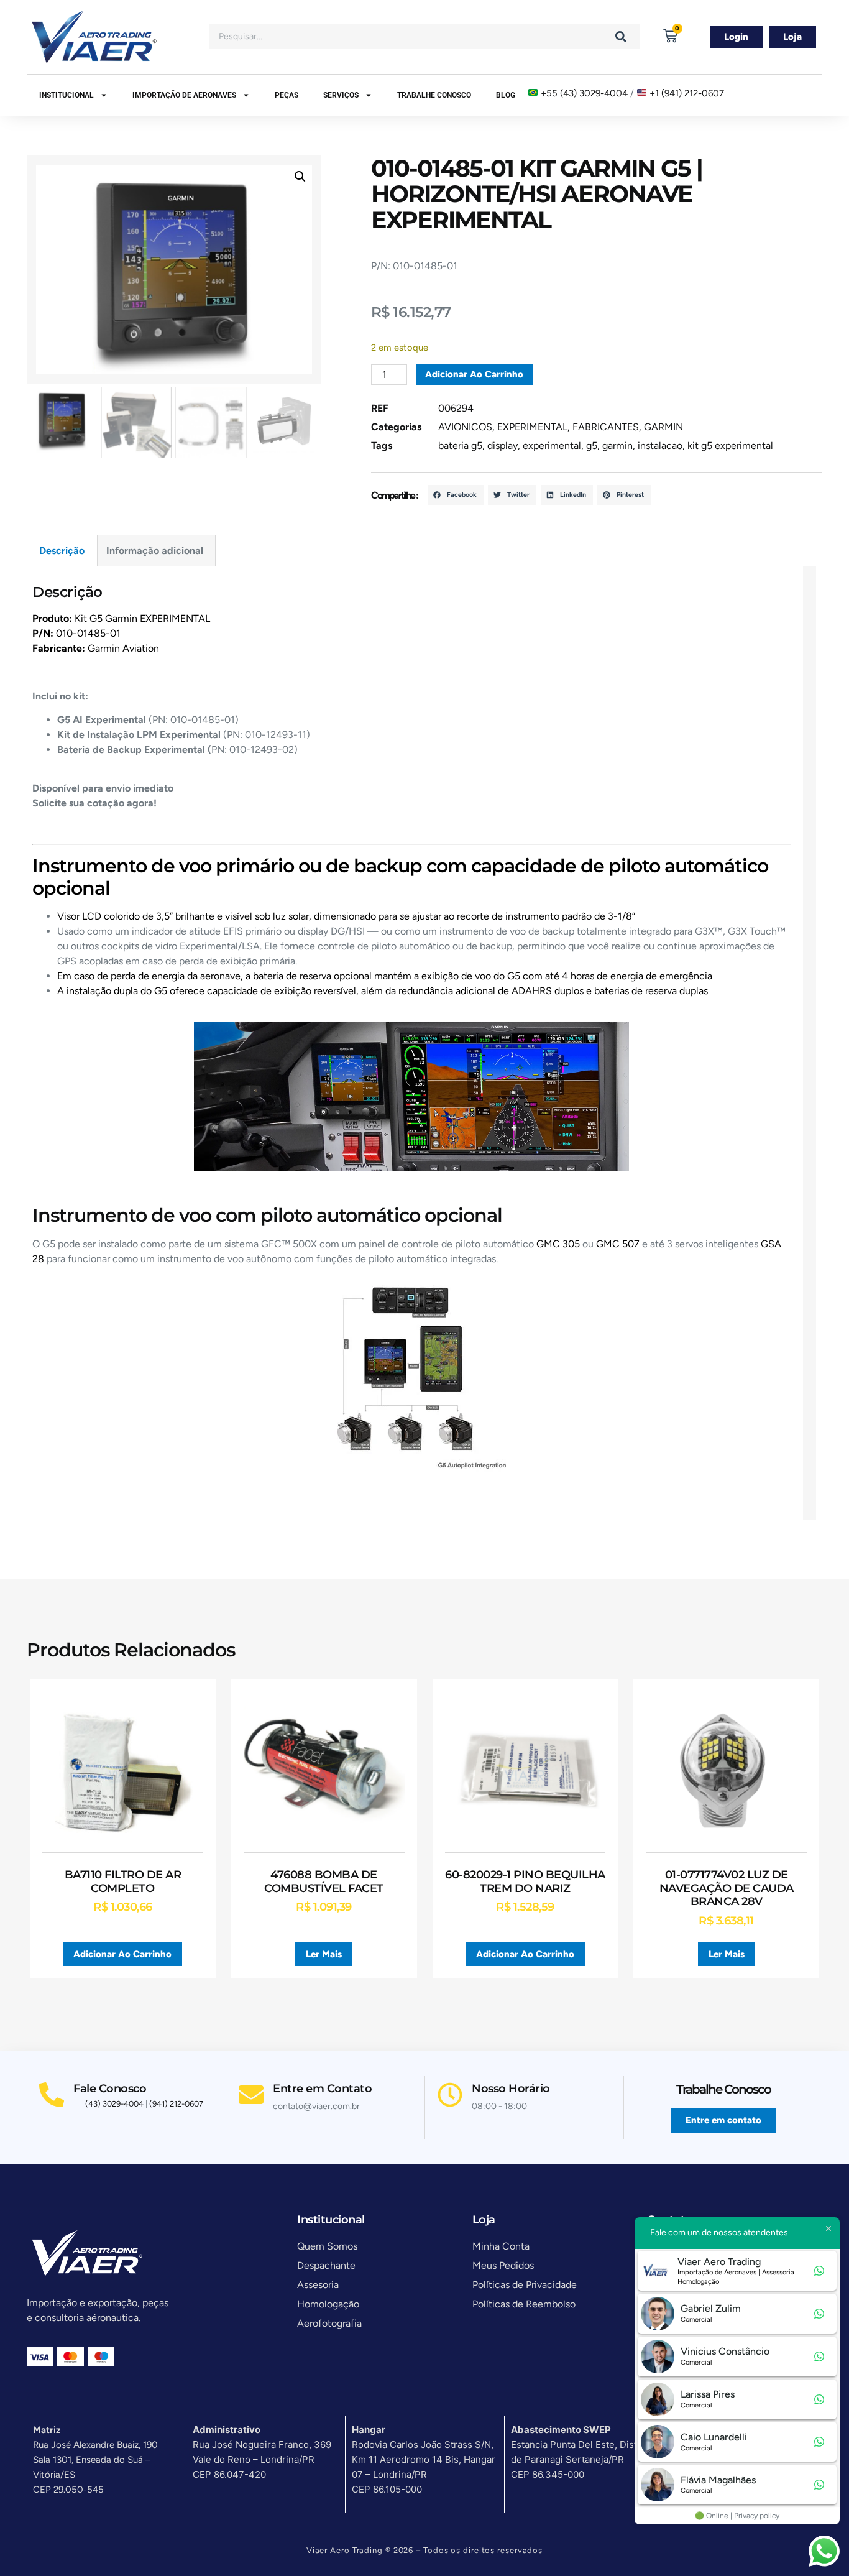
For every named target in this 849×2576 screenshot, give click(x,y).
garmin (617, 445)
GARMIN (663, 427)
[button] (300, 177)
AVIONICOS (465, 427)
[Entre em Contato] (251, 2095)
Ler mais (324, 1954)
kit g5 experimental (730, 445)
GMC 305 (558, 1244)
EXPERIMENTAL (532, 427)
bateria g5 (460, 445)
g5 (592, 445)
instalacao (660, 445)
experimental (552, 445)
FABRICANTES (606, 427)
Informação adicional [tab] (155, 551)
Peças (287, 95)
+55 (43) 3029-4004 (584, 93)
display (503, 445)
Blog (506, 95)
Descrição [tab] (62, 551)
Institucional (67, 95)
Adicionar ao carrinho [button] (122, 1954)
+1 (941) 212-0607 (687, 93)
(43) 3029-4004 (114, 2104)
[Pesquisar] (621, 37)
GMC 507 (618, 1244)
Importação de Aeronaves (184, 95)
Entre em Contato (322, 2089)
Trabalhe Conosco (434, 95)
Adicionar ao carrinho (474, 374)
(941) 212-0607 (176, 2104)
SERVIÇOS (341, 95)
